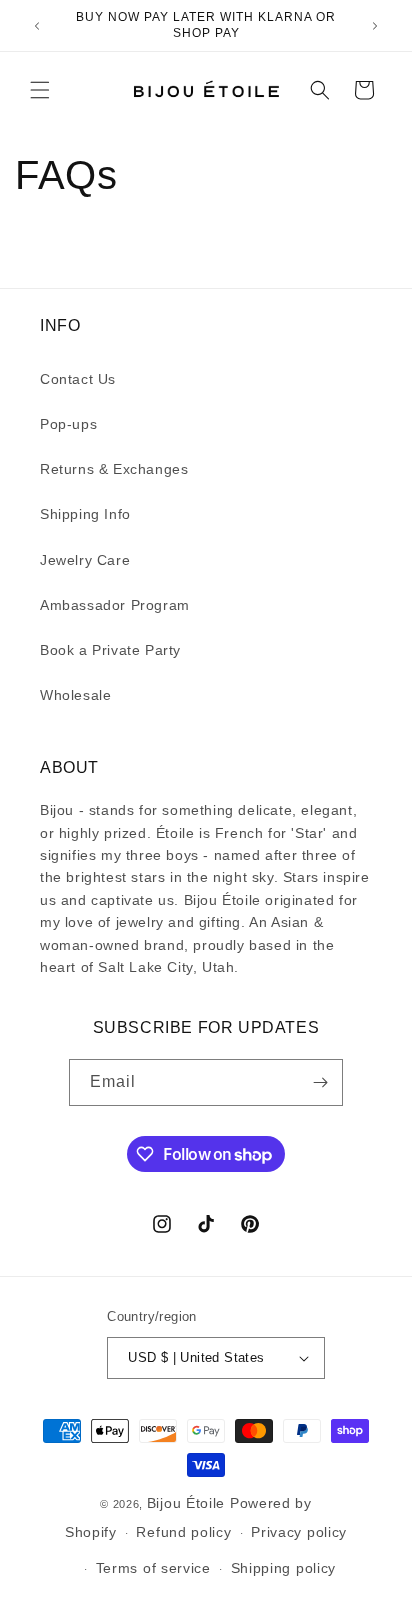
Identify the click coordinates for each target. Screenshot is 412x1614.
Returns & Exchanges (114, 469)
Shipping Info (85, 514)
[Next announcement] (375, 26)
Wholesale (75, 695)
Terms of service (153, 1568)
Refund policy (183, 1532)
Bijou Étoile (188, 1503)
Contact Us (78, 379)
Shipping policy (284, 1568)
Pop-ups (68, 424)
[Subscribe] (320, 1082)
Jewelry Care (85, 560)
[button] (40, 90)
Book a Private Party (110, 650)
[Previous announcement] (37, 26)
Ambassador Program (115, 605)
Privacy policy (299, 1532)
